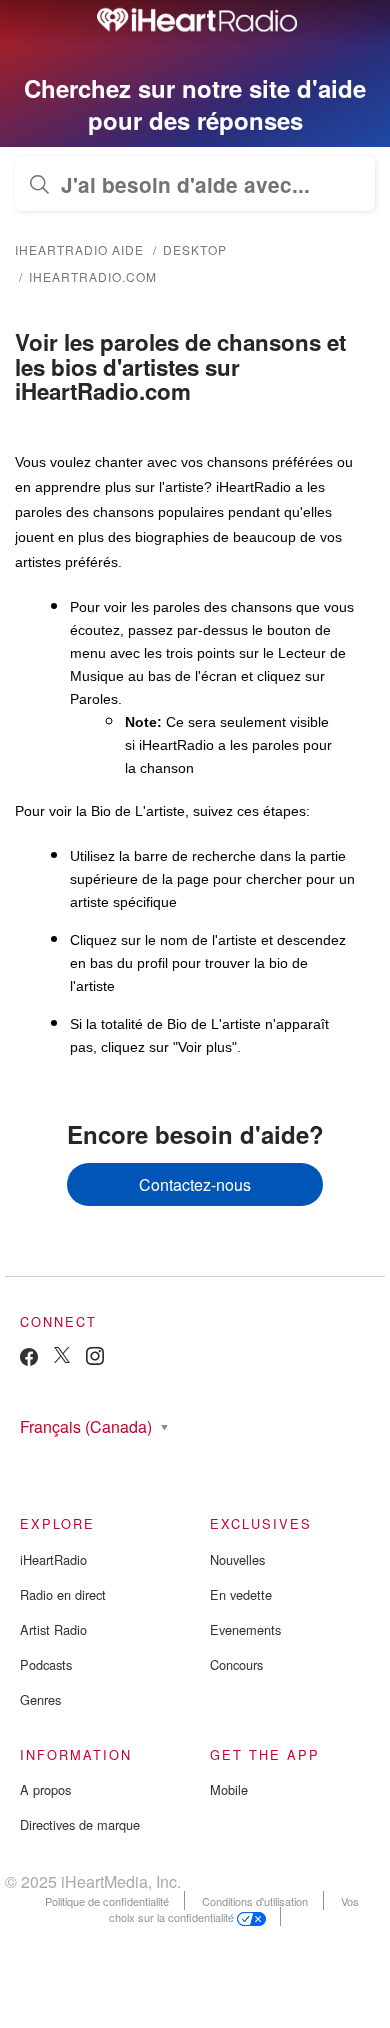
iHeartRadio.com (93, 276)
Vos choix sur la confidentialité (234, 1909)
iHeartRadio (53, 1559)
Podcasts (46, 1664)
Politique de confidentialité (107, 1901)
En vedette (241, 1594)
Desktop (195, 249)
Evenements (245, 1629)
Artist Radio (53, 1629)
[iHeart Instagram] (95, 1359)
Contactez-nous (195, 1184)
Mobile (229, 1789)
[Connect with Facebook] (29, 1361)
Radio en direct (63, 1594)
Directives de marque (80, 1824)
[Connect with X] (62, 1357)
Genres (40, 1699)
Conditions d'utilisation (255, 1901)
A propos (45, 1789)
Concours (236, 1664)
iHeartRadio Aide (79, 249)
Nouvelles (237, 1559)
